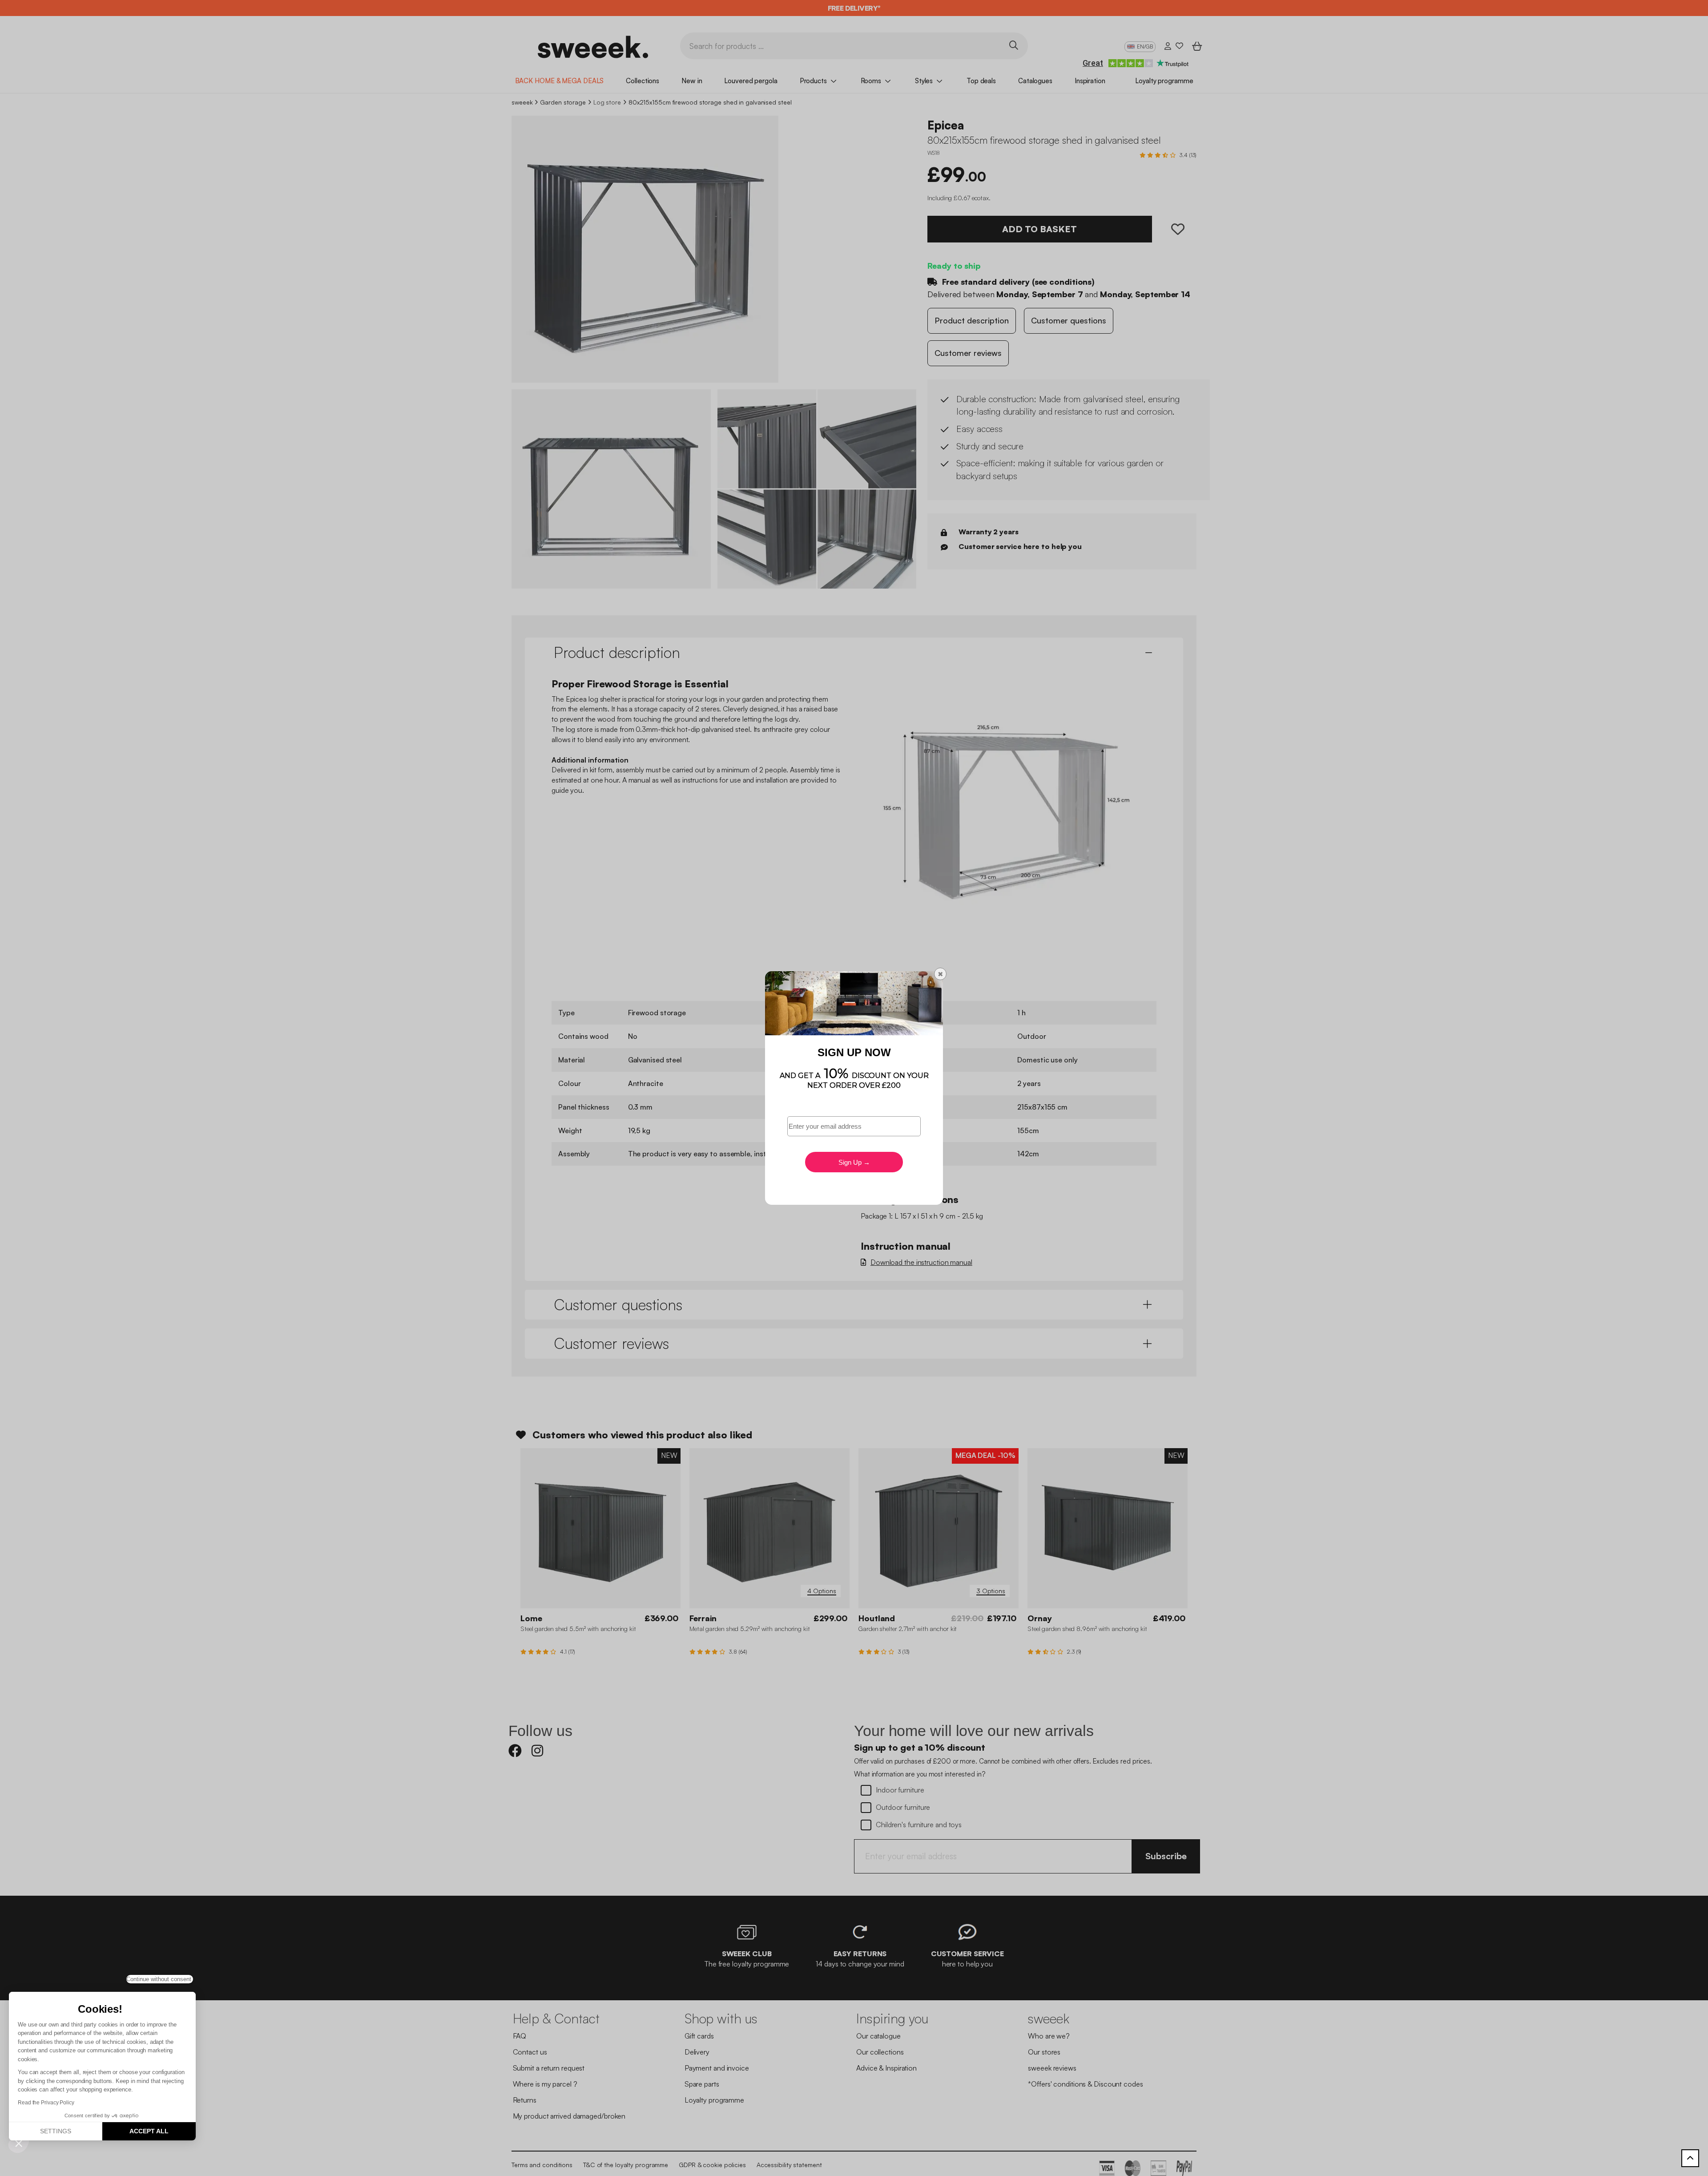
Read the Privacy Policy (46, 2103)
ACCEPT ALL (149, 2131)
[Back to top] (1690, 2158)
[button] (19, 2143)
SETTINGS (56, 2131)
